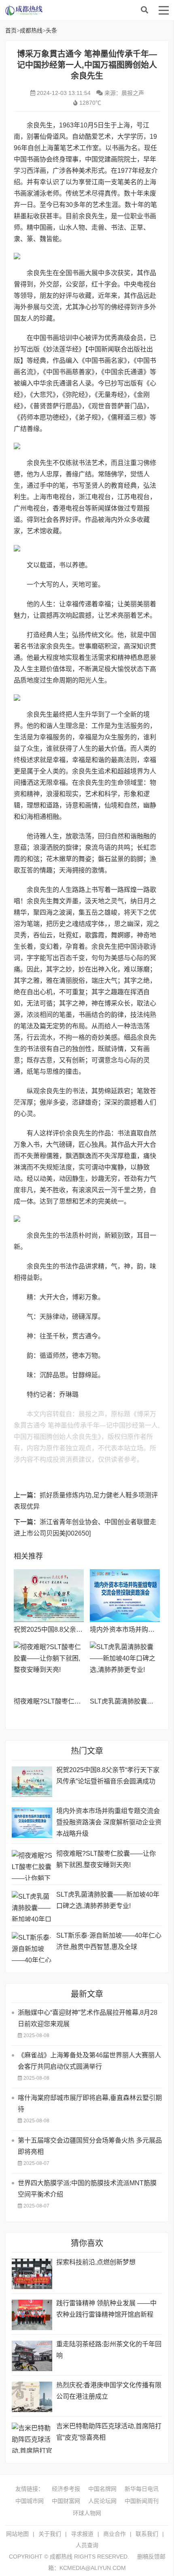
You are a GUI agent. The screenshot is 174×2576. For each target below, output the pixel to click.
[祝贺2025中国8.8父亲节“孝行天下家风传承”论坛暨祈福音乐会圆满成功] (49, 1596)
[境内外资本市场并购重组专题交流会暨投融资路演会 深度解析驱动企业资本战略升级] (125, 1596)
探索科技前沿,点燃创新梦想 (96, 2262)
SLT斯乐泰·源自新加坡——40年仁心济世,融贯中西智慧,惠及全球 (109, 1941)
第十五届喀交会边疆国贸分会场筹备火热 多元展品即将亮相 (90, 2146)
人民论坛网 (102, 2501)
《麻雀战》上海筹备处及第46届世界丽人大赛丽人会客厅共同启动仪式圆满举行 (89, 2061)
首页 (11, 30)
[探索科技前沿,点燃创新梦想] (32, 2274)
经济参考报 (66, 2489)
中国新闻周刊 (142, 2501)
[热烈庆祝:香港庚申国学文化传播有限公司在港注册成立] (32, 2397)
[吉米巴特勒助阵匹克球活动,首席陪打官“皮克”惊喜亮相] (32, 2438)
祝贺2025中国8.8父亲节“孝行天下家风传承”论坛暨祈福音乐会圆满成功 (108, 1776)
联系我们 (147, 2534)
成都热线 (70, 10)
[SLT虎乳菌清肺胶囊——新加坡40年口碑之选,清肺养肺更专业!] (125, 1668)
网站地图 (17, 2534)
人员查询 (87, 2545)
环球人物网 (87, 2513)
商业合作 (115, 2534)
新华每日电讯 (142, 2489)
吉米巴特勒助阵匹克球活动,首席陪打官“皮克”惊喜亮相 (109, 2432)
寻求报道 (82, 2534)
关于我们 (50, 2534)
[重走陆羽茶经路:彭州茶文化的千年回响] (32, 2356)
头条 (51, 30)
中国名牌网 (102, 2489)
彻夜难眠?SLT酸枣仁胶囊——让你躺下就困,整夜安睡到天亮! (106, 1859)
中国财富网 (66, 2501)
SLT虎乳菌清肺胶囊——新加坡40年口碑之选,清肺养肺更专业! (108, 1900)
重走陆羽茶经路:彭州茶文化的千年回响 (109, 2350)
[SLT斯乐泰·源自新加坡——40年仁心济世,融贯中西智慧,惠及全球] (32, 1947)
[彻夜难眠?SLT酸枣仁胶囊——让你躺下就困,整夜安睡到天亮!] (49, 1668)
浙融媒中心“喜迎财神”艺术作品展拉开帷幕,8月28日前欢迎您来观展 (88, 2018)
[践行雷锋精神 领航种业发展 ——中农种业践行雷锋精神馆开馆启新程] (32, 2315)
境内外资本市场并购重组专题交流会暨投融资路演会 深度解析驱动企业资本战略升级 (109, 1822)
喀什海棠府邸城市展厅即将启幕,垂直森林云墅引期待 (90, 2103)
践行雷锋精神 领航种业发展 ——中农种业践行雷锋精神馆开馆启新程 (106, 2309)
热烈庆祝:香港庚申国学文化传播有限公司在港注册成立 (109, 2391)
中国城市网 (30, 2501)
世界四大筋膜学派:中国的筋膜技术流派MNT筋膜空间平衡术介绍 (87, 2189)
